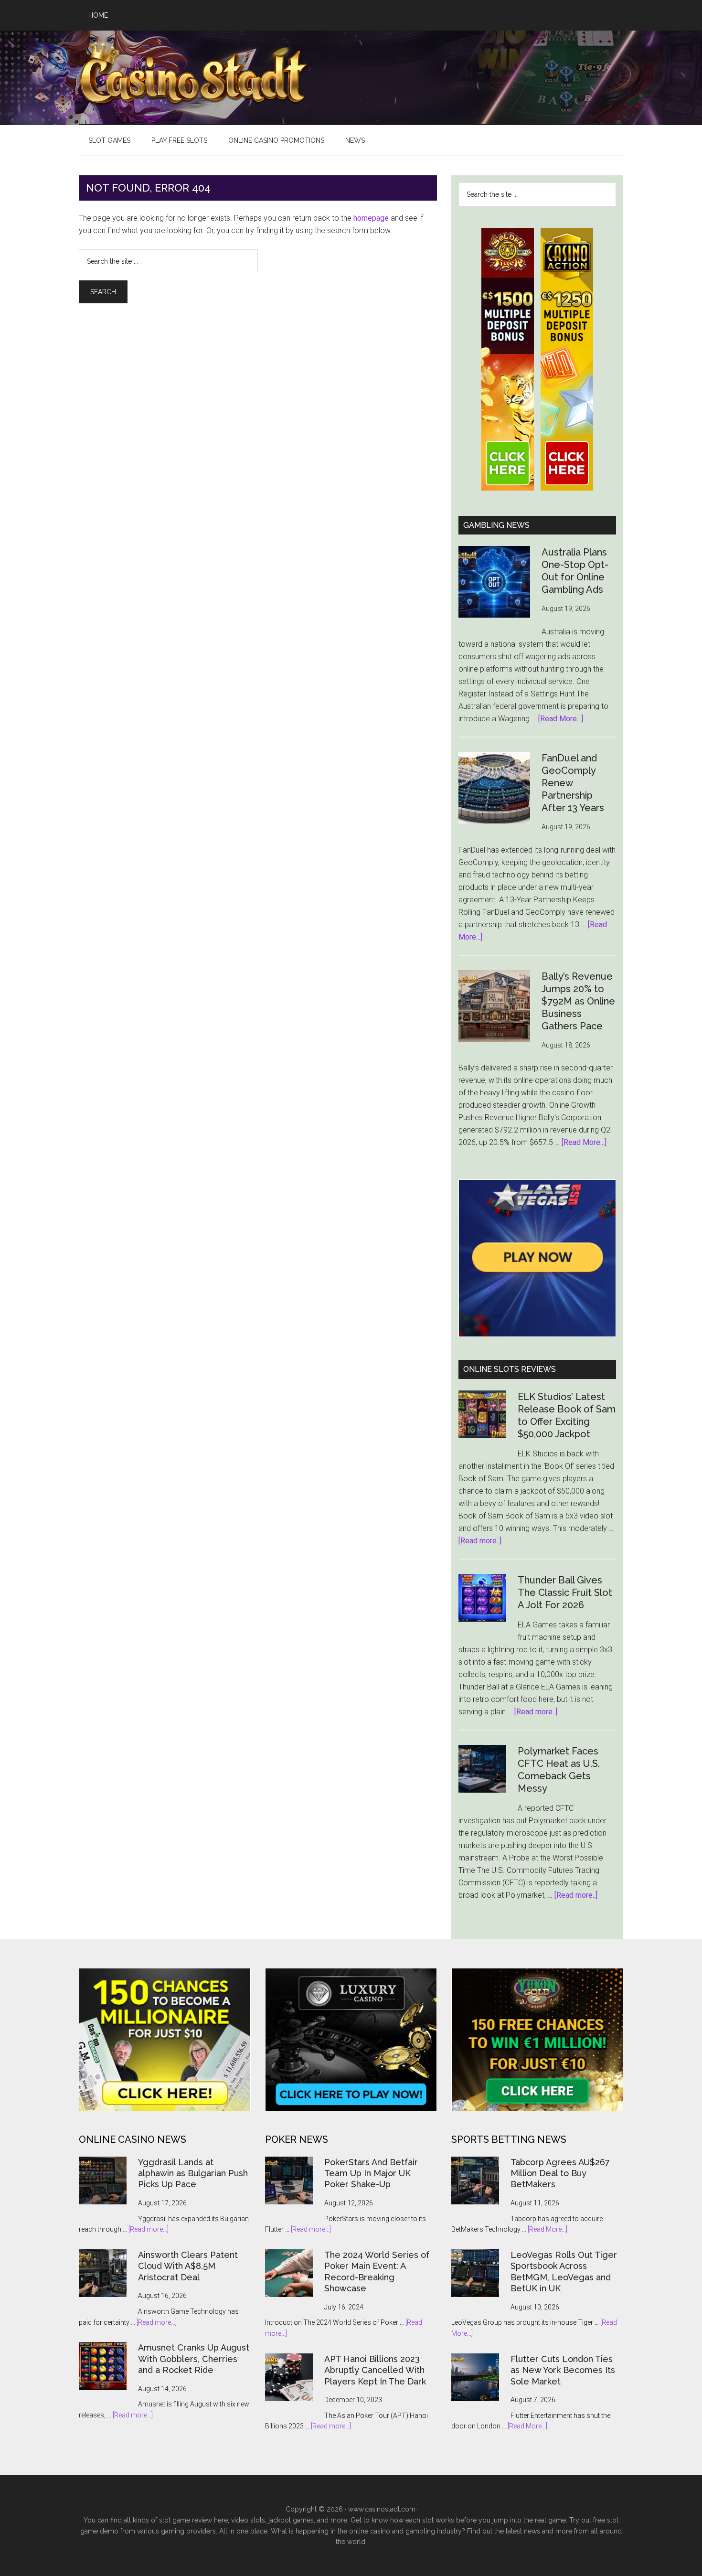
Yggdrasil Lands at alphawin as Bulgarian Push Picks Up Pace (193, 2173)
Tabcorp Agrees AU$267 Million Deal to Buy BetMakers (560, 2173)
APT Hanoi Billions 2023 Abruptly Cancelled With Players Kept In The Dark (375, 2370)
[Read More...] (561, 719)
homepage (371, 218)
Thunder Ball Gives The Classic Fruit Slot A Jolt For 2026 (565, 1593)
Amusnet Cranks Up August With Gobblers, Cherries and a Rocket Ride (194, 2359)
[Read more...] (149, 2229)
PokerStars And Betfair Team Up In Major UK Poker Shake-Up (371, 2173)
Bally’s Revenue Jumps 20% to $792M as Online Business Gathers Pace (578, 1001)
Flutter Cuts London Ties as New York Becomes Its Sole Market (563, 2370)
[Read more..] (480, 1541)
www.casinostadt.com (382, 2509)
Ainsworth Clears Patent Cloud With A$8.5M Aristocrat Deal (188, 2266)
